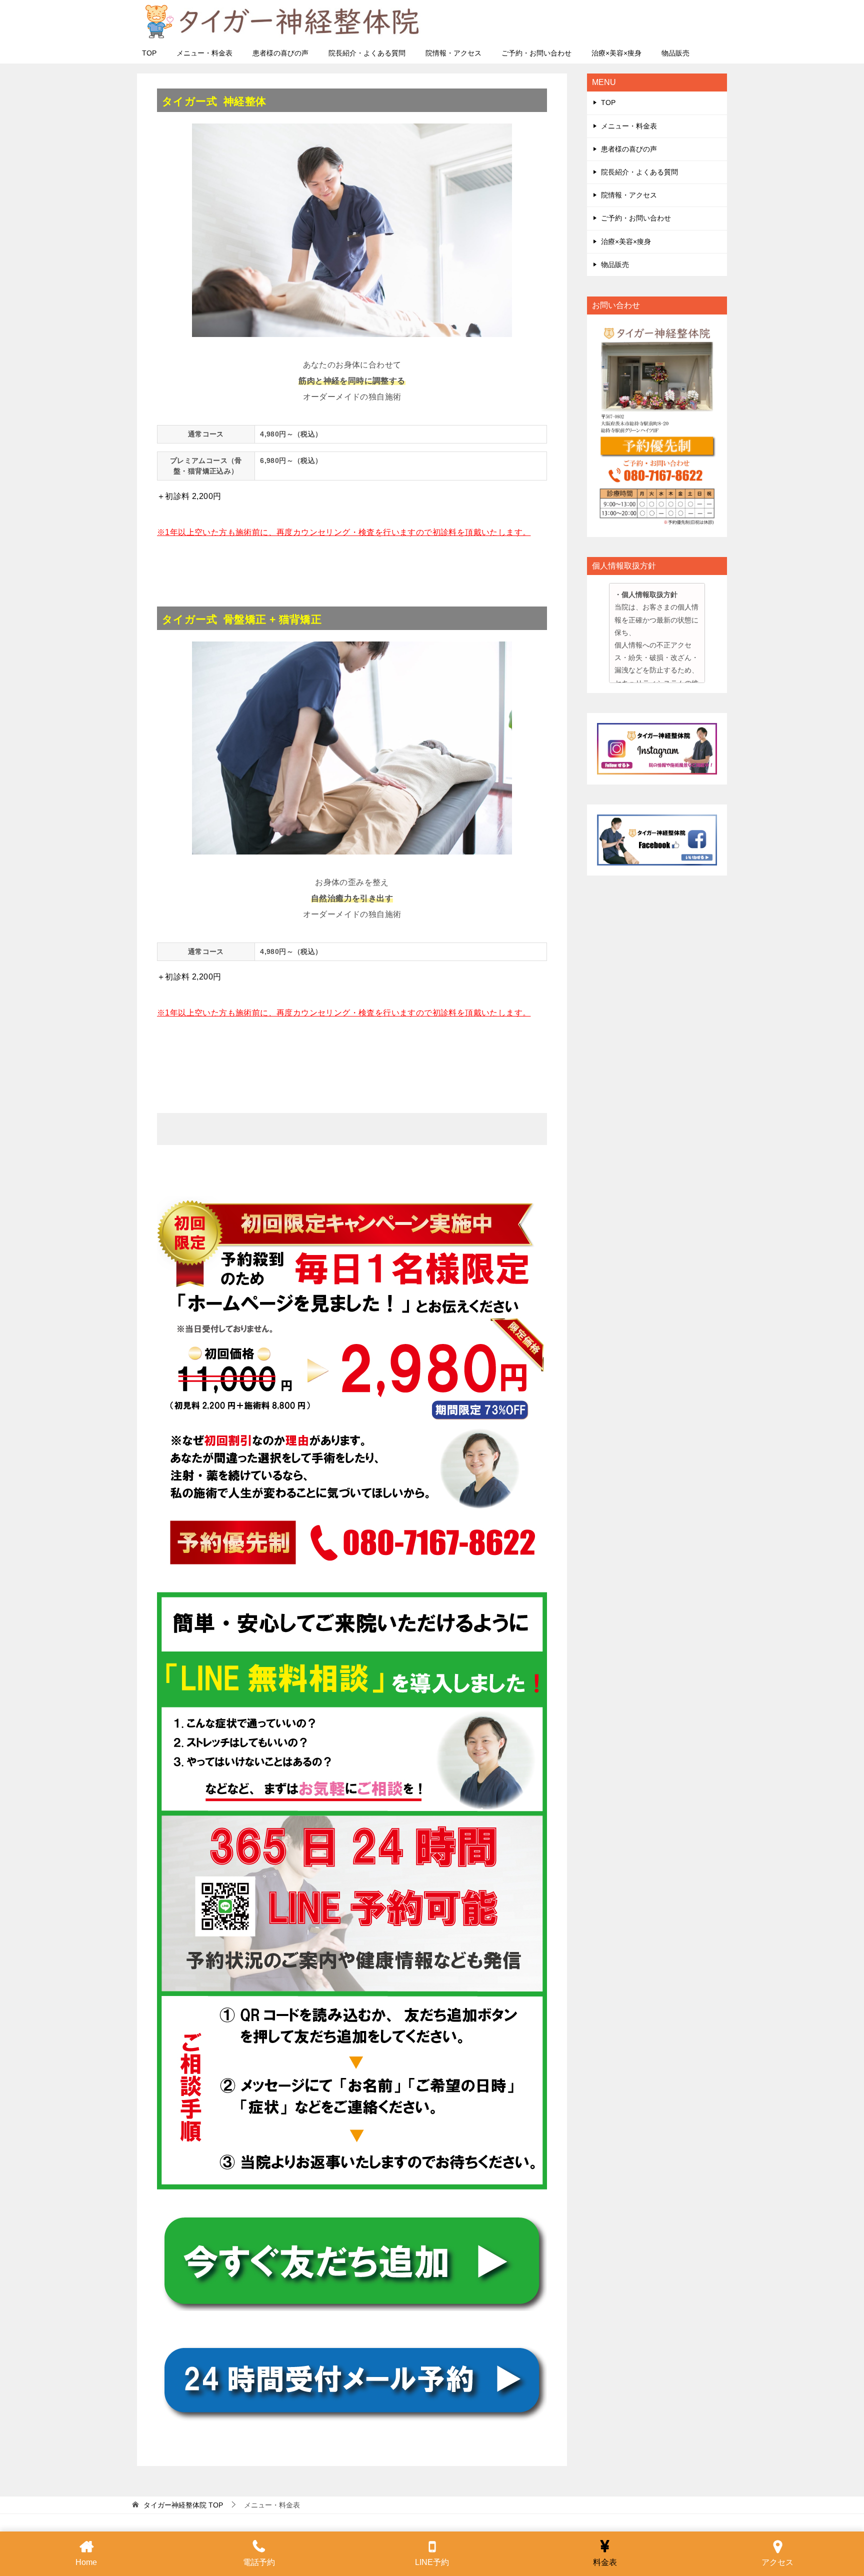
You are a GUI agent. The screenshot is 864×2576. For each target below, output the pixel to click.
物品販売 (675, 53)
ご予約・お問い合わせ (536, 53)
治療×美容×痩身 (616, 53)
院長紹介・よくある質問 (367, 53)
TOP (149, 53)
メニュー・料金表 (204, 53)
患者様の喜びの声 (280, 53)
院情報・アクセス (453, 53)
